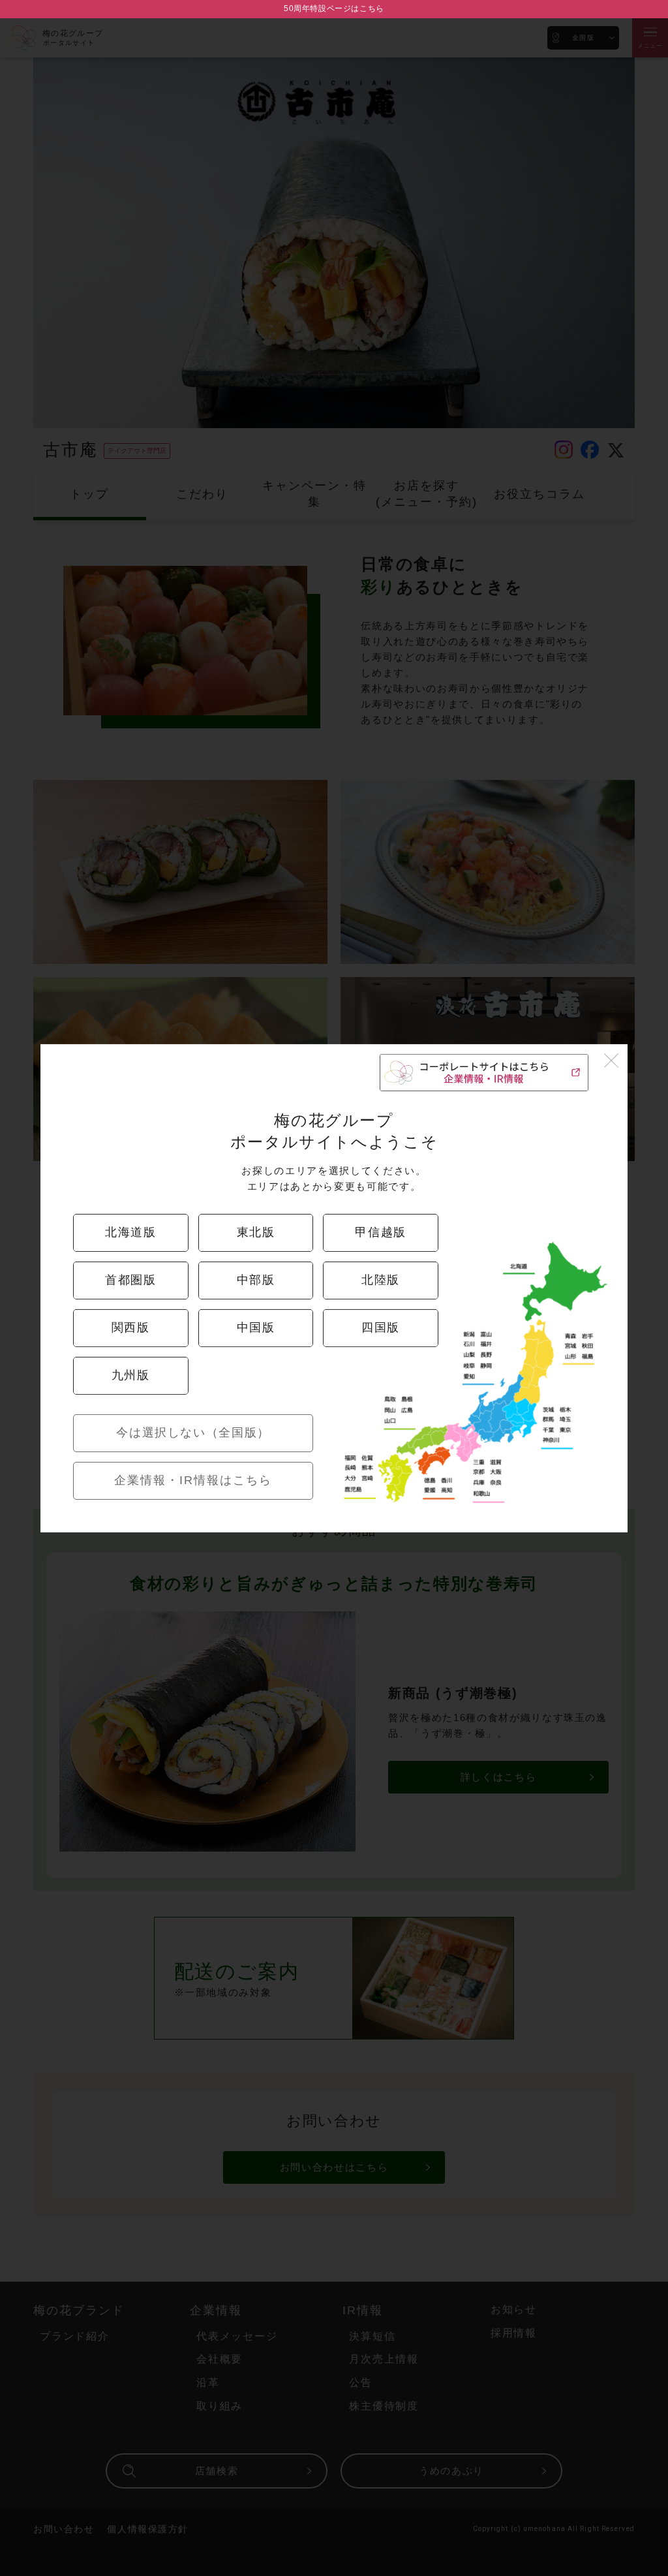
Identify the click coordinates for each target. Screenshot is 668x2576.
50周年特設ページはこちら (334, 8)
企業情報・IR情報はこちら (193, 1480)
